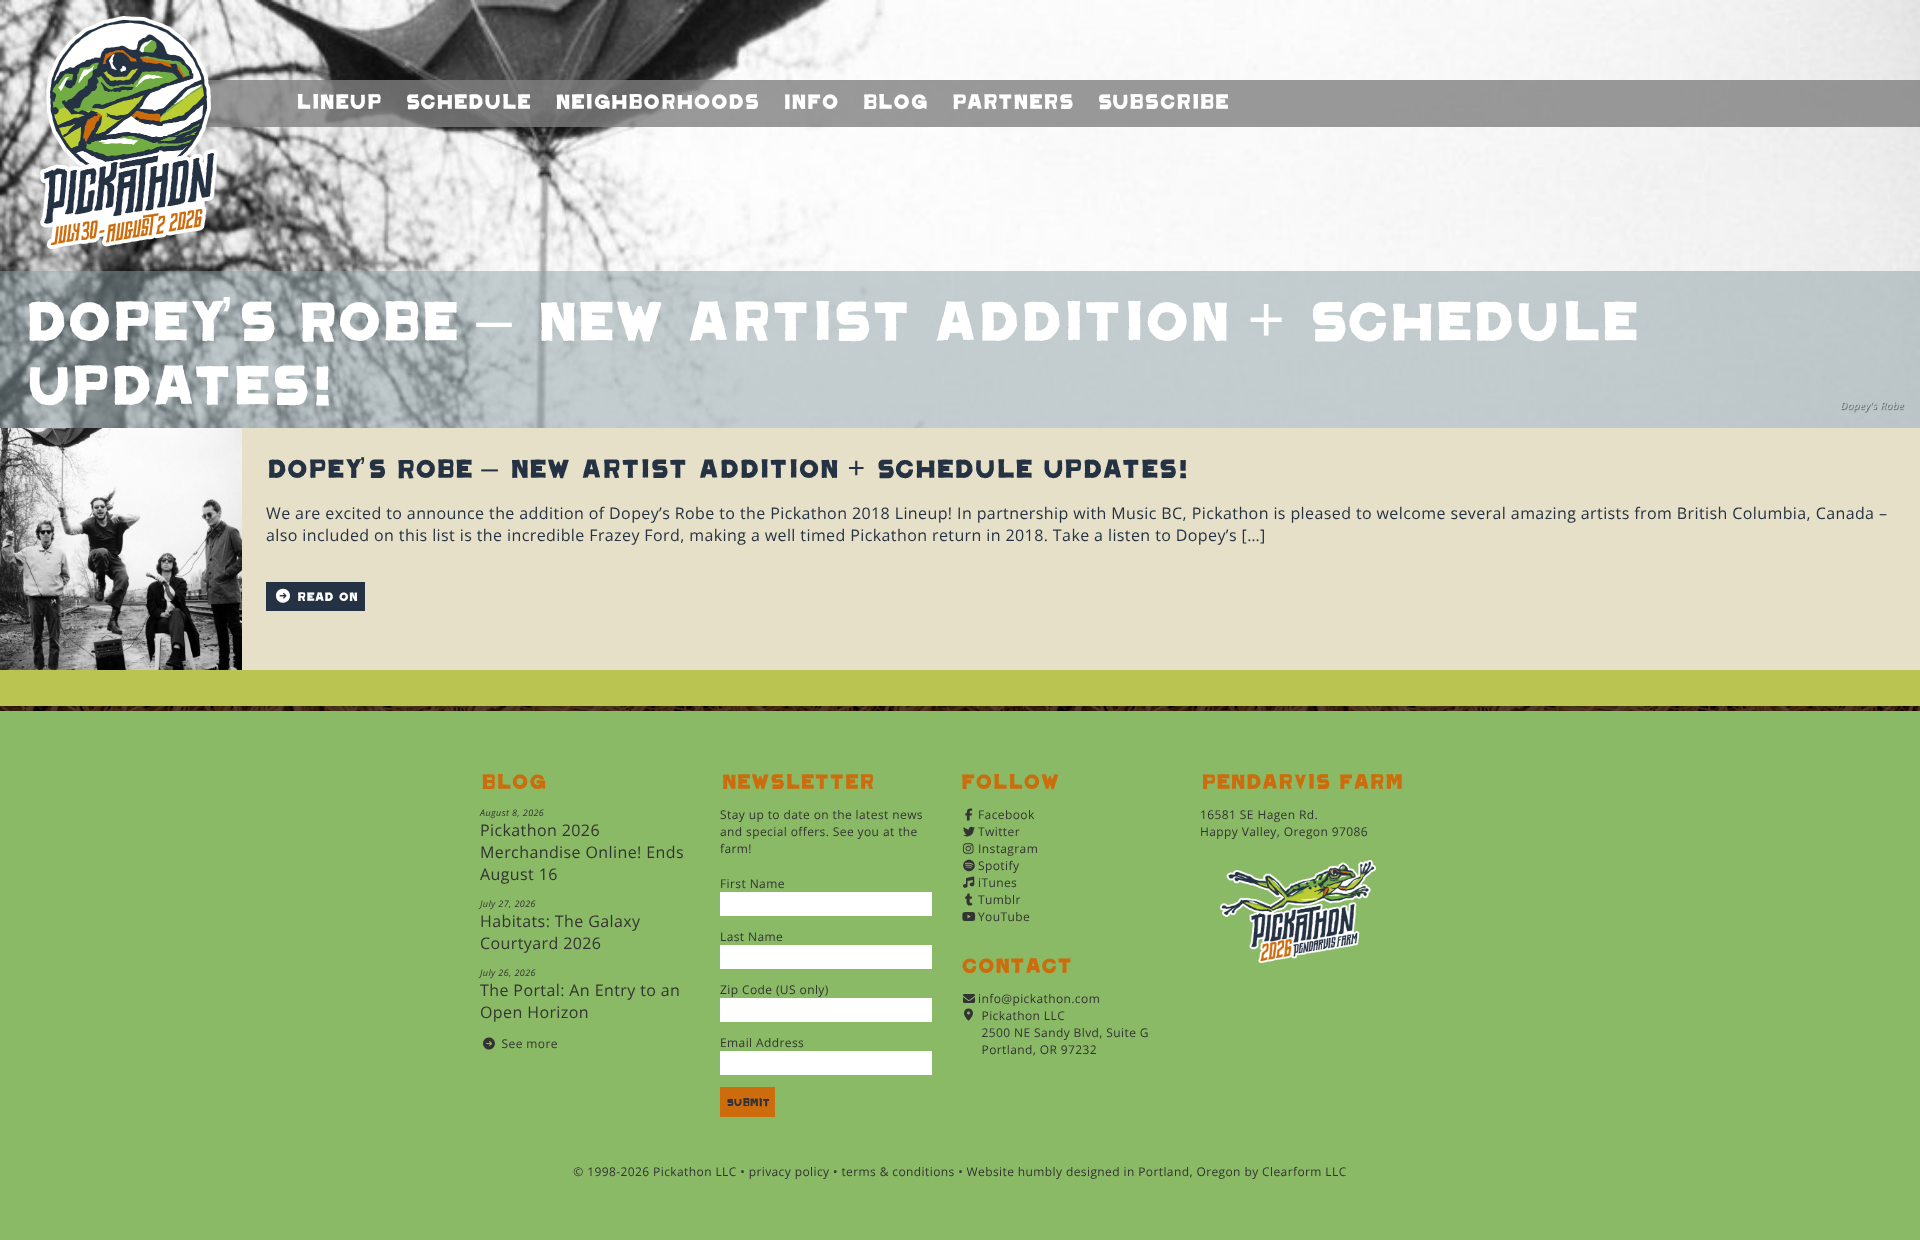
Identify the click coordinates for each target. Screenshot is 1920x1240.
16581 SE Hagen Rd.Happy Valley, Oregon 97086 (1284, 823)
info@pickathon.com (1039, 998)
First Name (752, 883)
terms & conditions (897, 1171)
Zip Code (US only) (774, 989)
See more (530, 1043)
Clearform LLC (1304, 1171)
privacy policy (789, 1171)
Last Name (751, 936)
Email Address (762, 1042)
